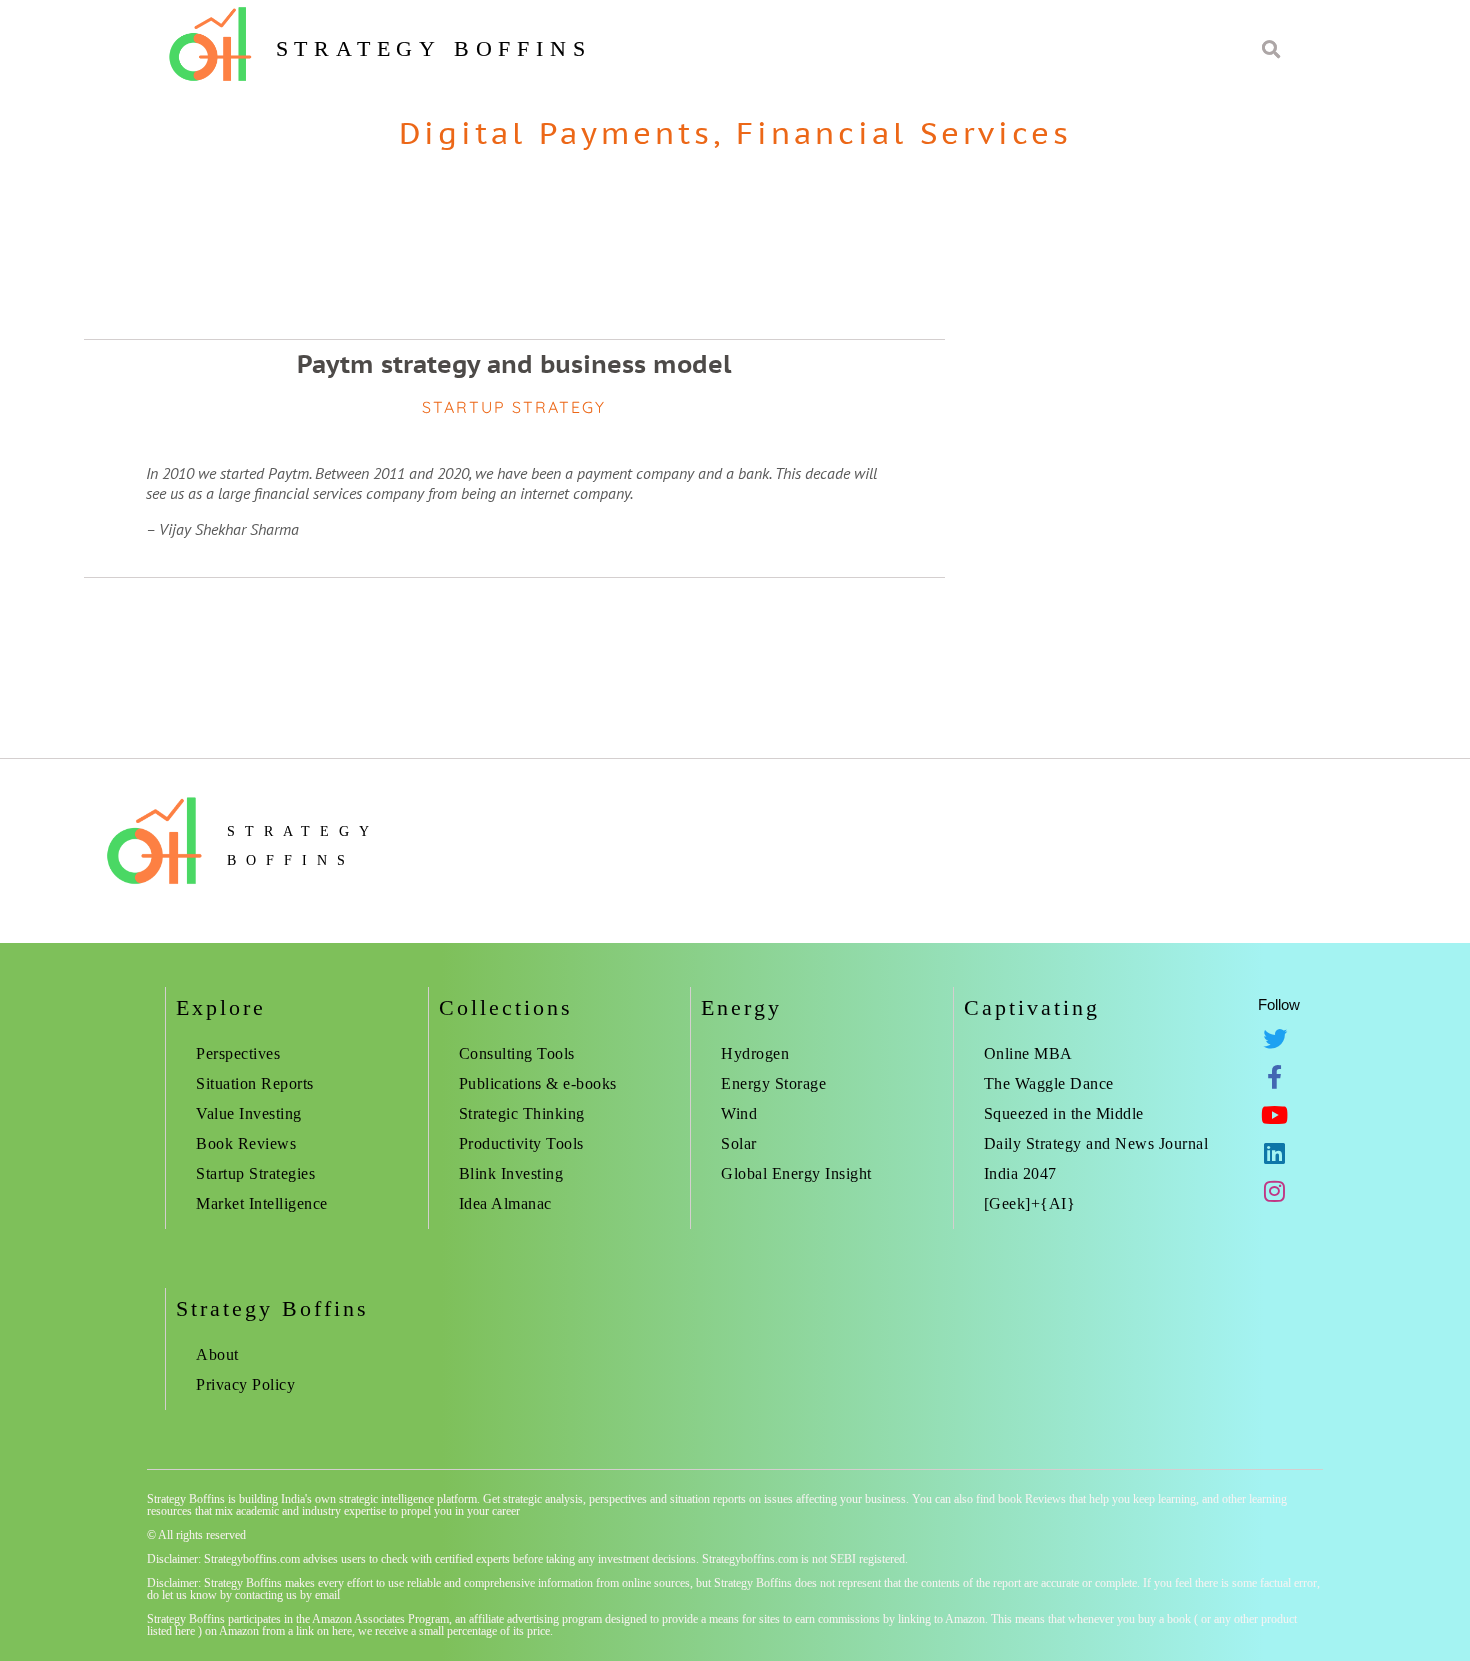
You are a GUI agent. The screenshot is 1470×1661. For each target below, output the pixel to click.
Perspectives (238, 1053)
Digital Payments (556, 132)
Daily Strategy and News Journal (1096, 1143)
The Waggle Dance (1049, 1083)
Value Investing (249, 1113)
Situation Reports (255, 1083)
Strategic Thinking (522, 1113)
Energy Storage (773, 1083)
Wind (739, 1113)
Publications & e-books (538, 1083)
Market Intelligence (262, 1203)
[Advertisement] (1200, 308)
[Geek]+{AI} (1030, 1203)
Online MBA (1028, 1053)
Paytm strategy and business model (514, 364)
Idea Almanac (505, 1203)
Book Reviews (246, 1143)
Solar (739, 1143)
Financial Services (904, 132)
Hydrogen (755, 1053)
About (217, 1354)
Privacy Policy (245, 1384)
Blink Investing (511, 1173)
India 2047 (1020, 1173)
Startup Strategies (255, 1173)
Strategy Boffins (434, 48)
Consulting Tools (517, 1053)
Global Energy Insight (796, 1173)
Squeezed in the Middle (1064, 1113)
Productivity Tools (521, 1143)
